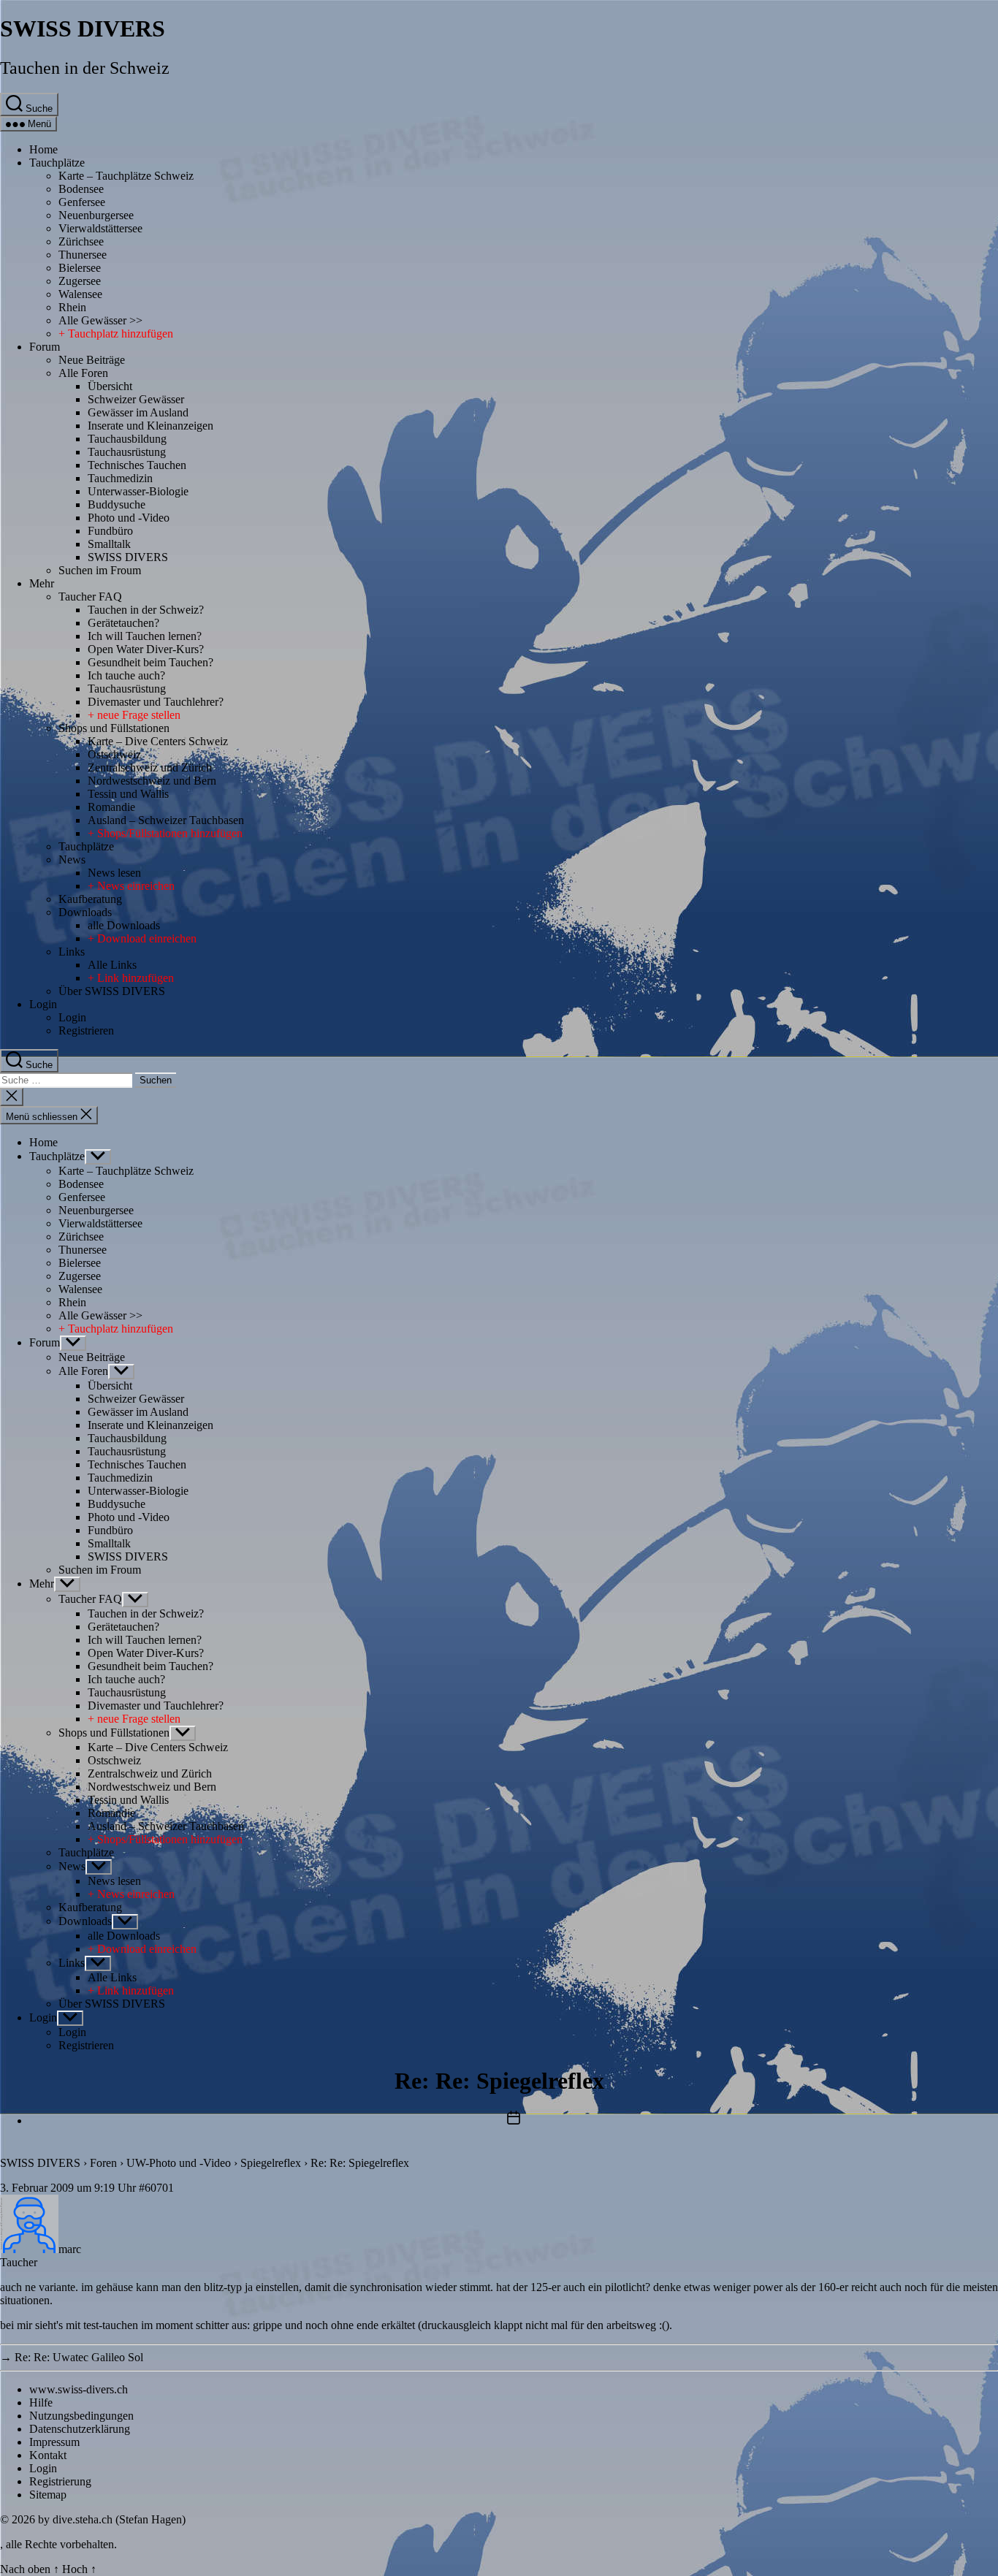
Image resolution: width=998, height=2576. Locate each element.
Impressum (54, 2442)
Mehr (42, 583)
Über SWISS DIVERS (112, 991)
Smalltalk (109, 544)
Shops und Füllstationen (114, 728)
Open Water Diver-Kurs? (146, 649)
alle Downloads (124, 925)
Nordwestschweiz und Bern (152, 781)
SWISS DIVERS (83, 28)
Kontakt (48, 2455)
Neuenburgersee (96, 215)
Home (43, 149)
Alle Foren (83, 373)
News (72, 860)
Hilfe (41, 2402)
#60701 (156, 2188)
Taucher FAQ (90, 597)
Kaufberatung (90, 899)
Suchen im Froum (100, 570)
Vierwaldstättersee (100, 228)
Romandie (111, 807)
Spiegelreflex (271, 2163)
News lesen (114, 873)
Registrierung (60, 2481)
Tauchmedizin (120, 478)
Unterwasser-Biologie (138, 491)
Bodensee (81, 189)
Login (43, 1004)
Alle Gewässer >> (100, 320)
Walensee (80, 294)
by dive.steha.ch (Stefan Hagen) (112, 2519)
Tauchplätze (57, 163)
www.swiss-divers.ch (79, 2389)
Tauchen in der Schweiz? (146, 610)
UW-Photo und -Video (179, 2163)
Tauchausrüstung (127, 452)
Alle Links (112, 965)
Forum (45, 347)
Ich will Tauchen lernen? (145, 636)
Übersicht (110, 386)
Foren (103, 2163)
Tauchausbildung (127, 439)
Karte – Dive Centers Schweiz (158, 741)
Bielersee (80, 268)
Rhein (72, 307)
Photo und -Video (129, 518)
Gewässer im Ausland (138, 412)
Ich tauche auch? (126, 675)
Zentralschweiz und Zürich (150, 767)
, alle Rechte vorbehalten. (58, 2544)
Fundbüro (110, 531)
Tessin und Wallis (128, 794)
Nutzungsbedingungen (81, 2416)
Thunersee (83, 255)
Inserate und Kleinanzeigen (151, 426)
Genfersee (82, 202)
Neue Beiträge (92, 360)
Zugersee (80, 281)
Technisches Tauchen (137, 465)
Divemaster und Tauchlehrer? (156, 702)
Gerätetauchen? (123, 623)
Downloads (85, 912)
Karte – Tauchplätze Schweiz (126, 176)
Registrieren (86, 1030)
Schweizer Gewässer (136, 399)
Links (72, 952)
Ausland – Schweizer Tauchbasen (166, 820)
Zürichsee (81, 241)
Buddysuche (117, 504)
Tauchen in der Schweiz (85, 68)
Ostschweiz (114, 754)
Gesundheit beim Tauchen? (151, 662)
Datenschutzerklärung (80, 2429)
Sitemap (48, 2495)
